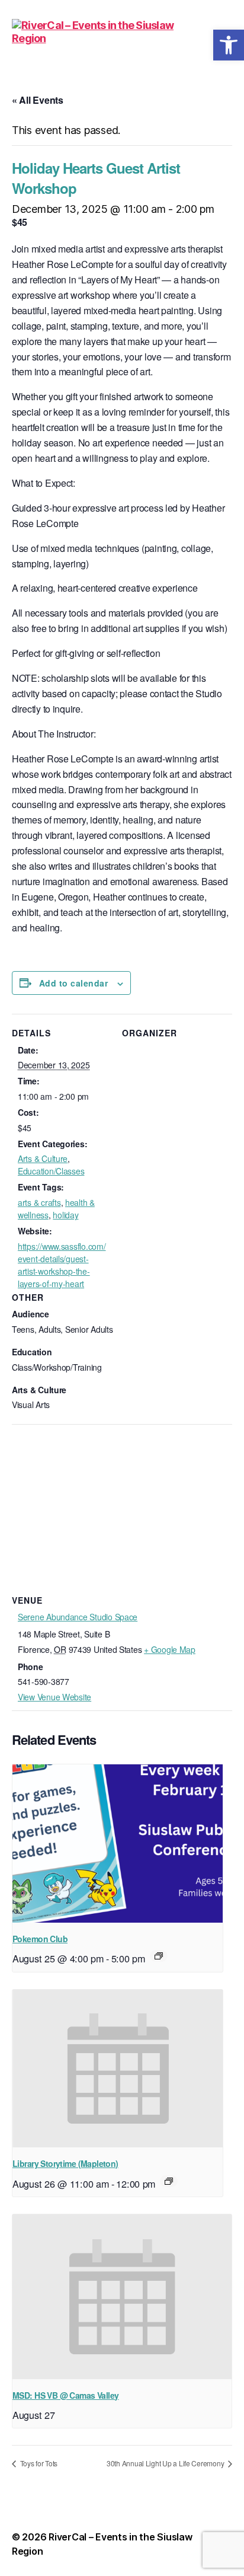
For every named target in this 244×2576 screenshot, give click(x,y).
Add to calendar (73, 983)
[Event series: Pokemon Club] (159, 1956)
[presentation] (118, 1843)
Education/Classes (51, 1171)
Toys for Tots (38, 2463)
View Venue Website (54, 1697)
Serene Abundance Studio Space (78, 1617)
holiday (65, 1215)
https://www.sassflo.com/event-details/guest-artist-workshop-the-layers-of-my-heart (62, 1265)
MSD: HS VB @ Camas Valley (65, 2395)
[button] (229, 45)
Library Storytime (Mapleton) (65, 2163)
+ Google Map (170, 1649)
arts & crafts (39, 1202)
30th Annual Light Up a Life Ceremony (166, 2463)
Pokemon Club (40, 1939)
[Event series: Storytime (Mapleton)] (169, 2181)
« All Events (38, 100)
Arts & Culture (43, 1158)
